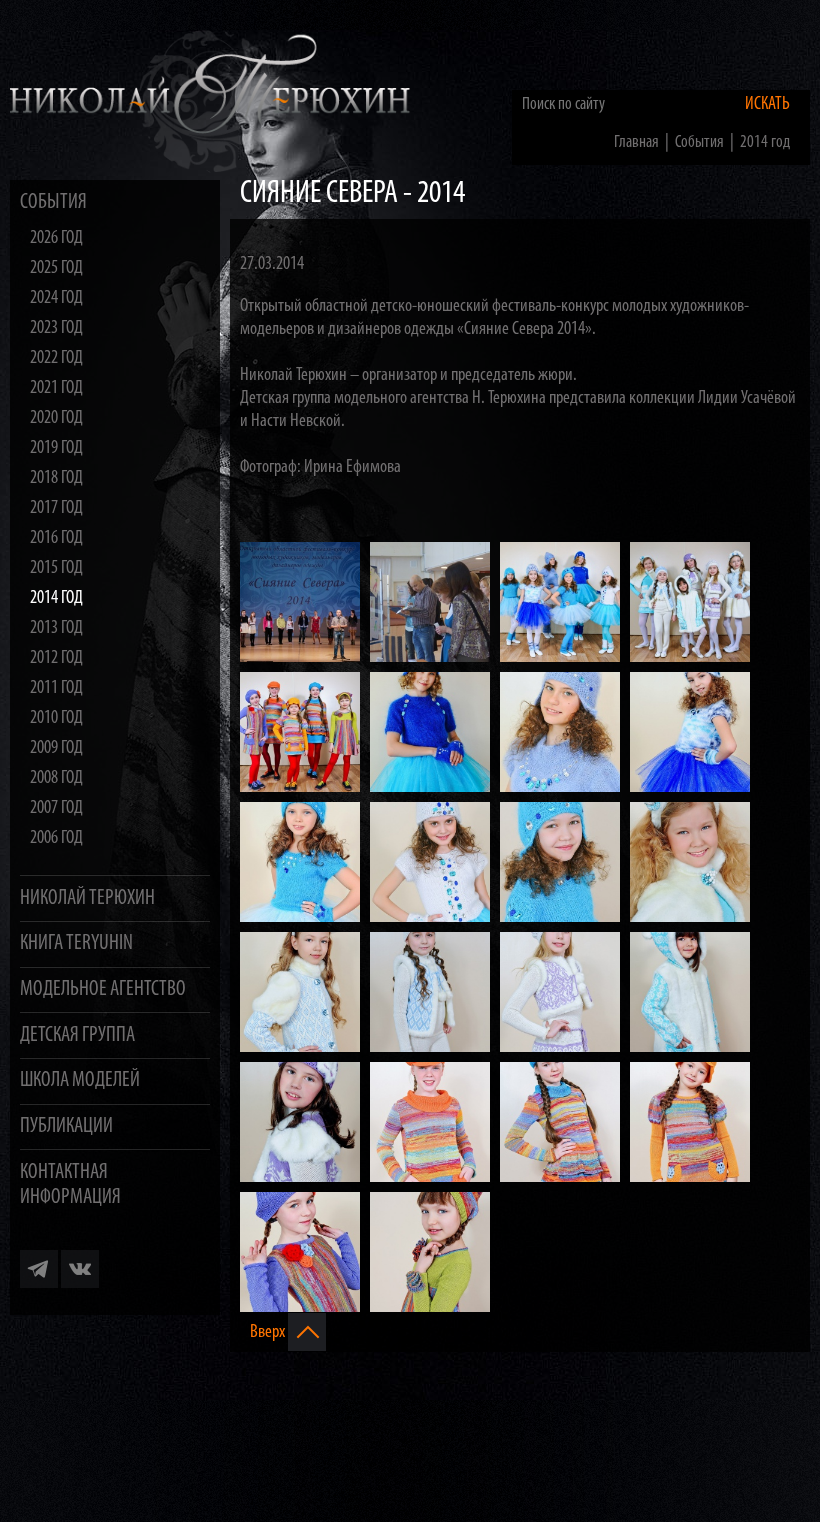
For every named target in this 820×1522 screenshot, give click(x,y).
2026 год (56, 238)
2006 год (56, 838)
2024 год (56, 298)
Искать (767, 104)
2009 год (56, 748)
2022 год (56, 358)
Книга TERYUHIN (76, 943)
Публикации (66, 1126)
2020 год (56, 418)
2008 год (56, 778)
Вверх (269, 1332)
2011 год (56, 688)
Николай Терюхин (87, 898)
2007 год (56, 808)
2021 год (56, 388)
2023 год (56, 328)
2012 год (56, 658)
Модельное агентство (103, 989)
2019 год (56, 448)
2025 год (56, 268)
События (53, 202)
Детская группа (77, 1035)
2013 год (56, 628)
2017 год (56, 508)
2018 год (56, 478)
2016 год (56, 538)
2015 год (56, 568)
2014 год (56, 598)
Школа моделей (80, 1080)
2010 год (56, 718)
